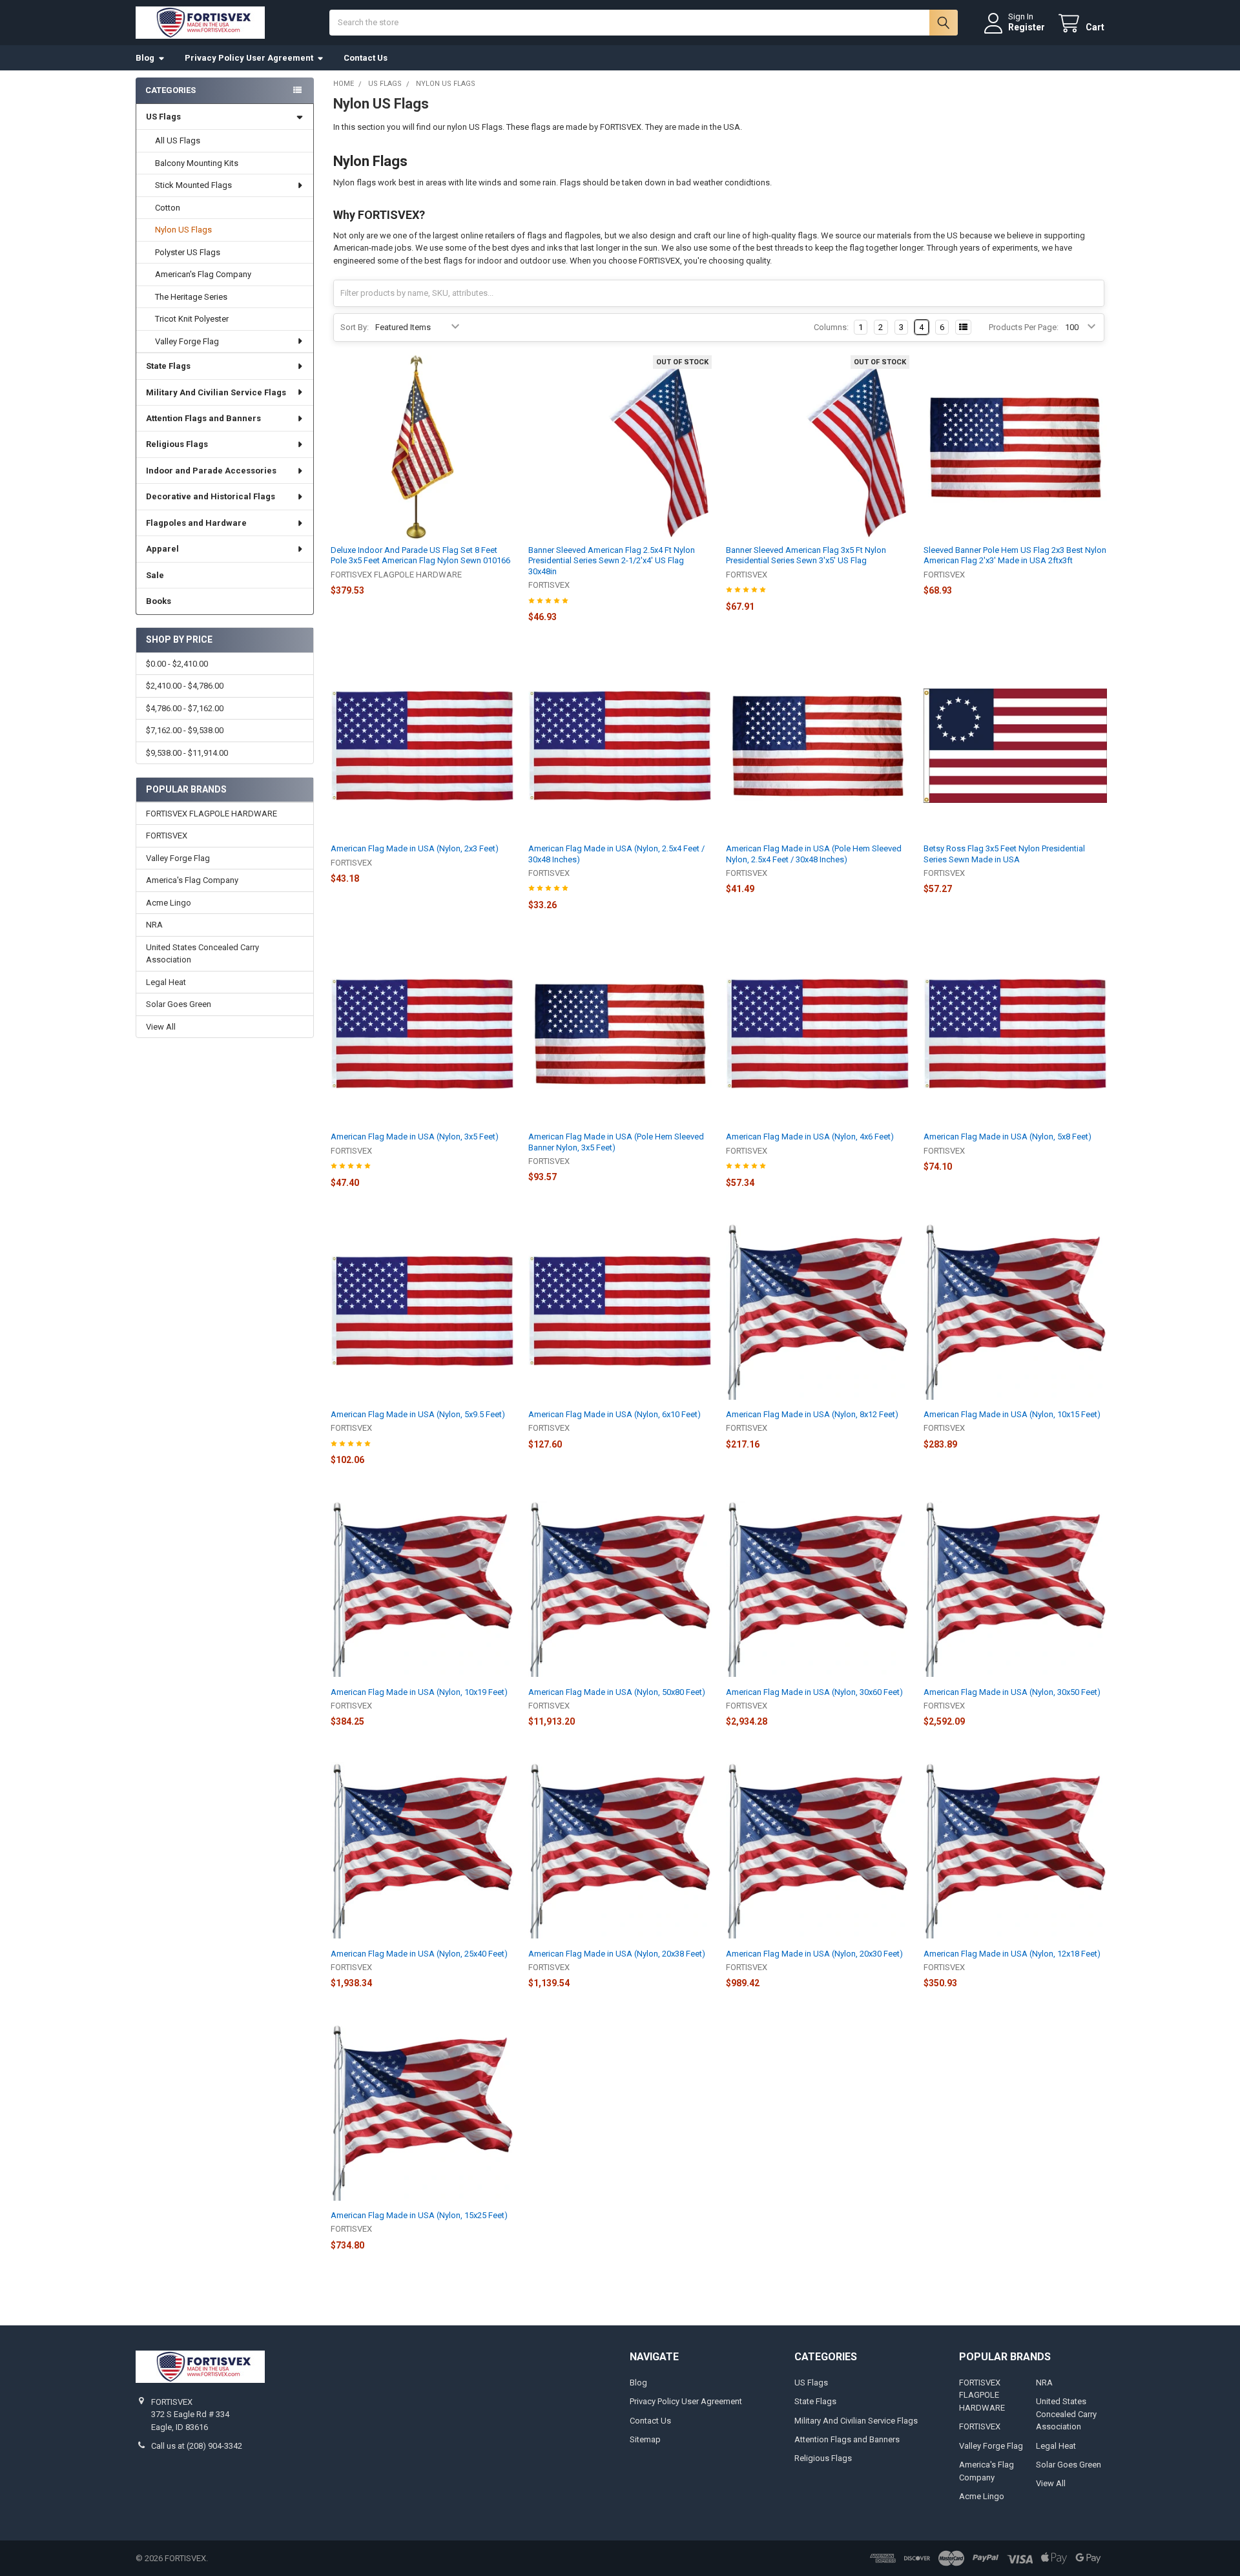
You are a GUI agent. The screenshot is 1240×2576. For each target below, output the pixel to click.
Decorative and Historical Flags (211, 496)
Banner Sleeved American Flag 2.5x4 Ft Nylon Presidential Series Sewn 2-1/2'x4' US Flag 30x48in (612, 561)
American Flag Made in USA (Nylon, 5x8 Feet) (1008, 1137)
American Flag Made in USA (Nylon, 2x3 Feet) (415, 848)
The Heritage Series (191, 297)
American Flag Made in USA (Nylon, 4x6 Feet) (810, 1137)
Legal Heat (166, 982)
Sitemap (645, 2439)
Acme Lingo (169, 903)
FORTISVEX (167, 836)
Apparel (162, 549)
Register (1027, 27)
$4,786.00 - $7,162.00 (185, 708)
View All (161, 1027)
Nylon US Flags (183, 230)
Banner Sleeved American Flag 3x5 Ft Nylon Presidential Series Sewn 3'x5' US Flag (806, 555)
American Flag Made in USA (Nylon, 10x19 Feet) (419, 1692)
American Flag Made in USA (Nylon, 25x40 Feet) (419, 1954)
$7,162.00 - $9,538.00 (185, 730)
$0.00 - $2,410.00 (177, 664)
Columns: (831, 327)
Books (159, 601)
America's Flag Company (192, 880)
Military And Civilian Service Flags (216, 392)
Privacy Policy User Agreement (249, 58)
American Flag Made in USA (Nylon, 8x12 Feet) (812, 1414)
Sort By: (355, 327)
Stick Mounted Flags (193, 185)
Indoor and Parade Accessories (211, 471)
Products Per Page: (1024, 327)
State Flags (168, 366)
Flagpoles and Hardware (196, 523)
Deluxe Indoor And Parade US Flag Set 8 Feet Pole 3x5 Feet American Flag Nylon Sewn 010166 (420, 555)
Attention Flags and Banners (203, 418)
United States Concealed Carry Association (202, 954)
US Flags (163, 117)
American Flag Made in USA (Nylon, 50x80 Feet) (617, 1692)
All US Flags (178, 140)
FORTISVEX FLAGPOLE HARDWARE (212, 814)
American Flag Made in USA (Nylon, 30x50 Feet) (1012, 1692)
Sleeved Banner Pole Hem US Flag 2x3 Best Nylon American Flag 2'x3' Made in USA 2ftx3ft (1015, 555)
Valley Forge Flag (187, 341)
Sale (155, 575)
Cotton (168, 208)
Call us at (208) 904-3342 (197, 2446)
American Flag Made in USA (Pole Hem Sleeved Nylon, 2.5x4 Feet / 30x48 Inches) (814, 854)
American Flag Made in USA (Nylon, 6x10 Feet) (615, 1414)
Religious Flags (177, 444)
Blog (145, 58)
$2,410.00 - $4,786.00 (185, 686)
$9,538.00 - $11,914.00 (187, 753)
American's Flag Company (203, 274)
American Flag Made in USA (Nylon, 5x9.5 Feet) (418, 1414)
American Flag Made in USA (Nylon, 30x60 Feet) (814, 1692)
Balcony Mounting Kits (197, 163)
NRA (154, 925)
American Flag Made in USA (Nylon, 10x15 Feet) (1012, 1414)
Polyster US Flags (188, 252)
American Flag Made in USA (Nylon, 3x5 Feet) (415, 1137)
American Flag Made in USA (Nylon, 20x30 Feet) (814, 1954)
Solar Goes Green (179, 1004)
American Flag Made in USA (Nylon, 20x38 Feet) (617, 1954)
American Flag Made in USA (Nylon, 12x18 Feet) (1012, 1954)
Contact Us (366, 58)
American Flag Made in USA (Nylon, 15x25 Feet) (419, 2215)
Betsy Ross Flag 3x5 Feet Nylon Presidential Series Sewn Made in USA (1004, 854)
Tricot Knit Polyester (192, 319)
